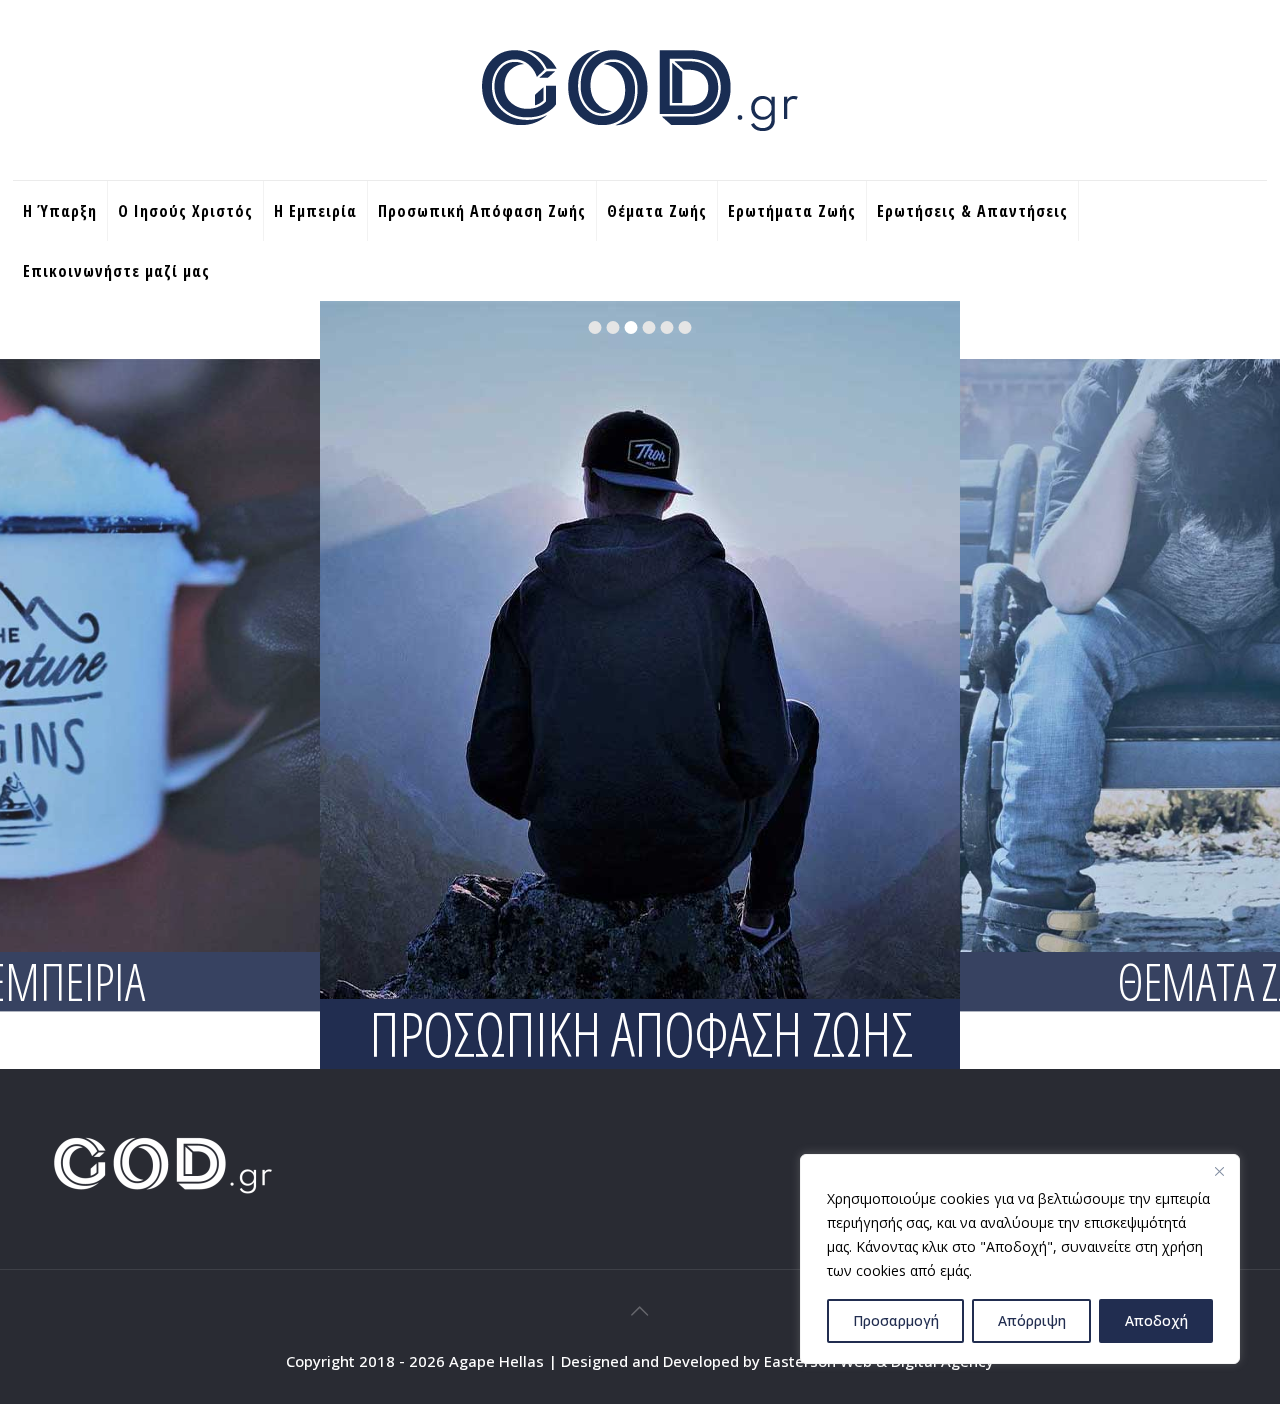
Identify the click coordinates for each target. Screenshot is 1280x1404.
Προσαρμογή (896, 1320)
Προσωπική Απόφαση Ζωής (640, 1034)
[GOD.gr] (639, 90)
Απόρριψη (1032, 1320)
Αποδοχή (1156, 1320)
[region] (1020, 1259)
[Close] (1219, 1171)
